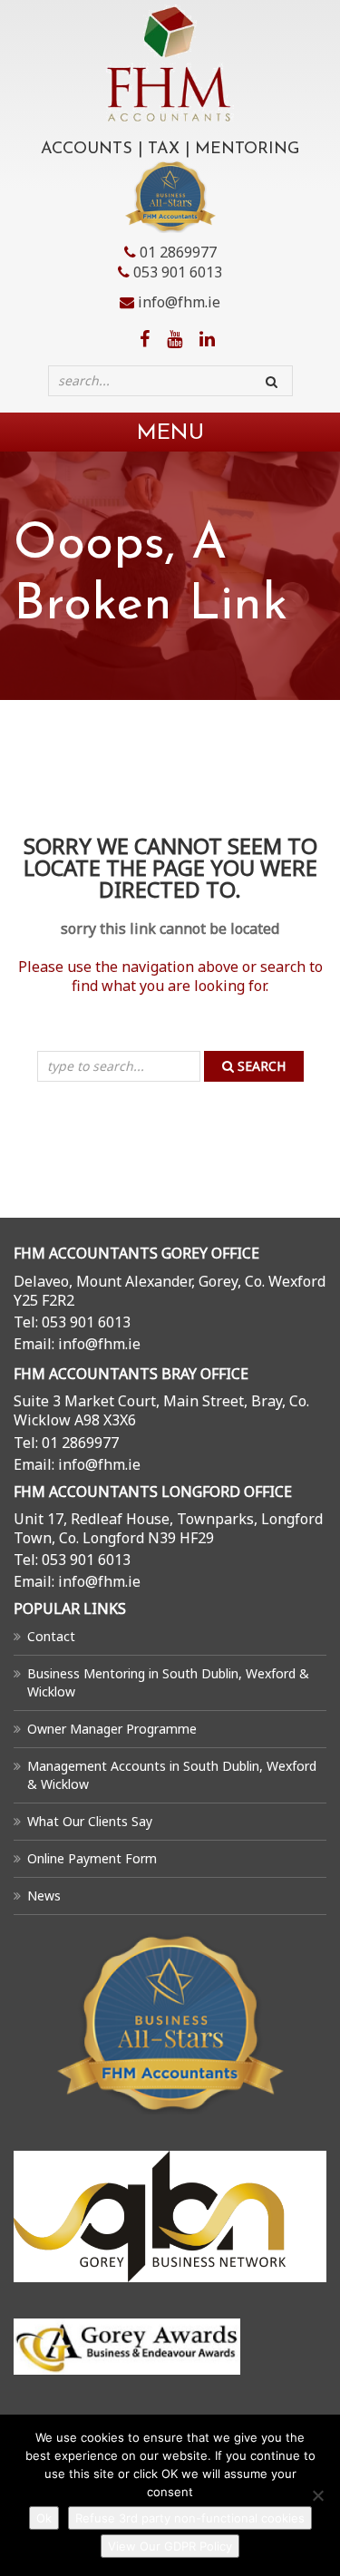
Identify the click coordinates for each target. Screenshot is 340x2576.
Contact (51, 1636)
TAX (164, 150)
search (260, 1066)
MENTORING (247, 150)
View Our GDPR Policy (170, 2546)
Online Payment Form (92, 1858)
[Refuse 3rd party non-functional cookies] (317, 2495)
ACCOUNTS (87, 150)
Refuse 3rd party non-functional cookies (190, 2518)
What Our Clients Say (90, 1821)
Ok (44, 2518)
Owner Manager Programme (112, 1729)
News (44, 1896)
